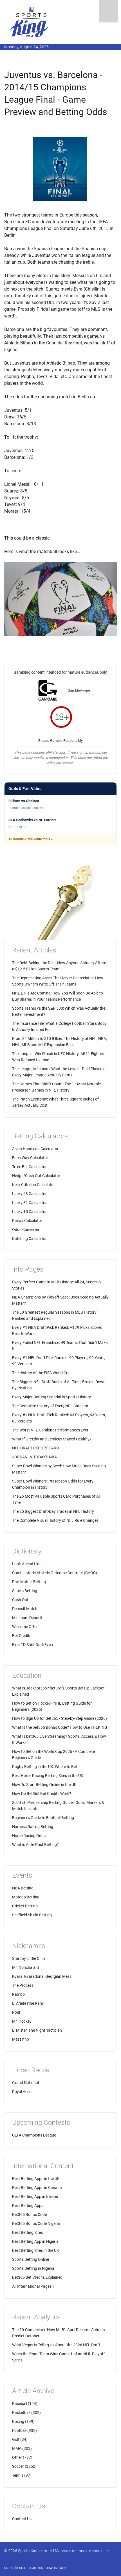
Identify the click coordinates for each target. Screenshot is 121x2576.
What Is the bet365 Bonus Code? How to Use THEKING (60, 1727)
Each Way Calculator (30, 1158)
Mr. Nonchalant (26, 1967)
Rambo (18, 1994)
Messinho (21, 2039)
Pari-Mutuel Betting (29, 1582)
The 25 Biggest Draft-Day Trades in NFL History (53, 1511)
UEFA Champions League (34, 2135)
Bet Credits (22, 1636)
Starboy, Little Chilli (29, 1958)
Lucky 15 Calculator (29, 1212)
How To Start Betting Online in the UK (44, 1785)
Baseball (20, 2404)
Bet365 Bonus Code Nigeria (36, 2223)
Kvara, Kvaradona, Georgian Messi (42, 1976)
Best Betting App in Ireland (35, 2197)
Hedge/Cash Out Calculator (36, 1176)
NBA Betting (23, 1888)
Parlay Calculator (27, 1221)
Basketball (21, 2412)
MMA (17, 2448)
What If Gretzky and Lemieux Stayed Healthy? (52, 1439)
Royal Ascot (23, 2092)
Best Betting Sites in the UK (36, 2250)
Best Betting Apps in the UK (36, 2179)
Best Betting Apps (28, 2206)
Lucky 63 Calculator (29, 1194)
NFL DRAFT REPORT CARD (35, 1448)
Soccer (18, 2466)
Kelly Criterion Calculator (33, 1185)
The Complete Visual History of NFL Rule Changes (55, 1520)
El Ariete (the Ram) (28, 2003)
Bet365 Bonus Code (29, 2214)
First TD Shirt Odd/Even (33, 1645)
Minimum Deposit (27, 1618)
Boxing (18, 2421)
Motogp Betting (26, 1897)
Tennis (18, 2475)
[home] (30, 22)
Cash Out (20, 1600)
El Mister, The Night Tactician (37, 2030)
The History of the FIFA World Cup (41, 1373)
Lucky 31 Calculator (29, 1203)
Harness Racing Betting (33, 1827)
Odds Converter (26, 1230)
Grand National (25, 2083)
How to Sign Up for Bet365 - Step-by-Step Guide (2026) (60, 1718)
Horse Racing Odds (29, 1836)
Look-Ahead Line (27, 1564)
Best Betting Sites (27, 2232)
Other (17, 2457)
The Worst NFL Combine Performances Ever (50, 1430)
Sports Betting (25, 1591)
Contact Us (22, 2519)
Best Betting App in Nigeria (35, 2241)
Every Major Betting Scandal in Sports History (51, 1397)
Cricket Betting (25, 1906)
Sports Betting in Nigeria (33, 2268)
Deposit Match (25, 1609)
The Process (23, 1985)
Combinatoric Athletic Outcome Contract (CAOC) (55, 1573)
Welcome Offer (25, 1627)
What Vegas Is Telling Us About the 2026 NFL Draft (56, 2345)
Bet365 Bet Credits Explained (37, 2277)
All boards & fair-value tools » (31, 839)
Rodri (17, 2012)
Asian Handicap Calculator (35, 1149)
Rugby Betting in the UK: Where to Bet (45, 1767)
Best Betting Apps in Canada (37, 2188)
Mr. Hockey (22, 2021)
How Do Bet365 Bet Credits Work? (42, 1794)
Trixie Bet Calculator (29, 1167)
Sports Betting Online (31, 2259)
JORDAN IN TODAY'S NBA (34, 1457)
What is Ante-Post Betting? (35, 1845)
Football (19, 2430)
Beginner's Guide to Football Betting (43, 1818)
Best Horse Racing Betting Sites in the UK (48, 1776)
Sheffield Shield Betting (32, 1915)
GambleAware (79, 690)
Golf (16, 2439)
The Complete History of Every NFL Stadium (50, 1406)
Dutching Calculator (29, 1238)
